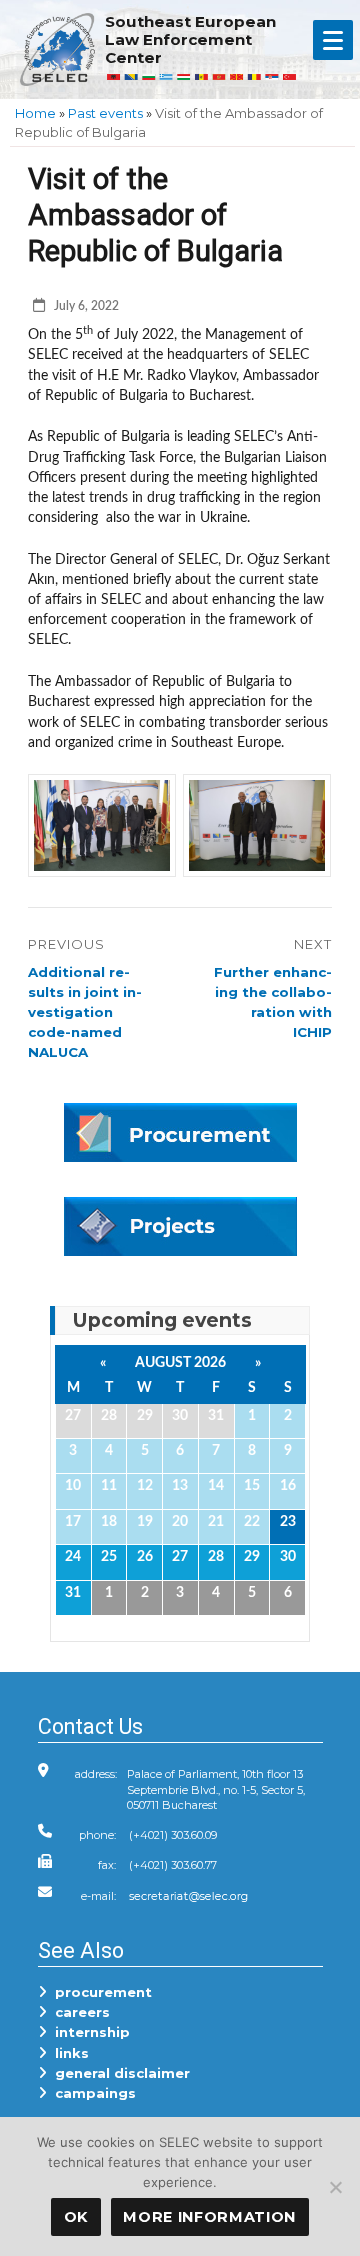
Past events (105, 113)
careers (78, 2012)
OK (76, 2217)
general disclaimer (118, 2073)
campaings (91, 2093)
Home (35, 113)
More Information (209, 2217)
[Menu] (333, 40)
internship (88, 2032)
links (68, 2053)
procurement (99, 1992)
